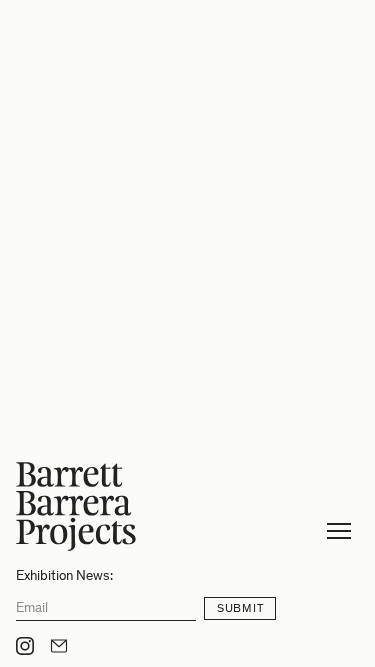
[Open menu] (339, 531)
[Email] (59, 646)
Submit (240, 608)
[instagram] (25, 646)
